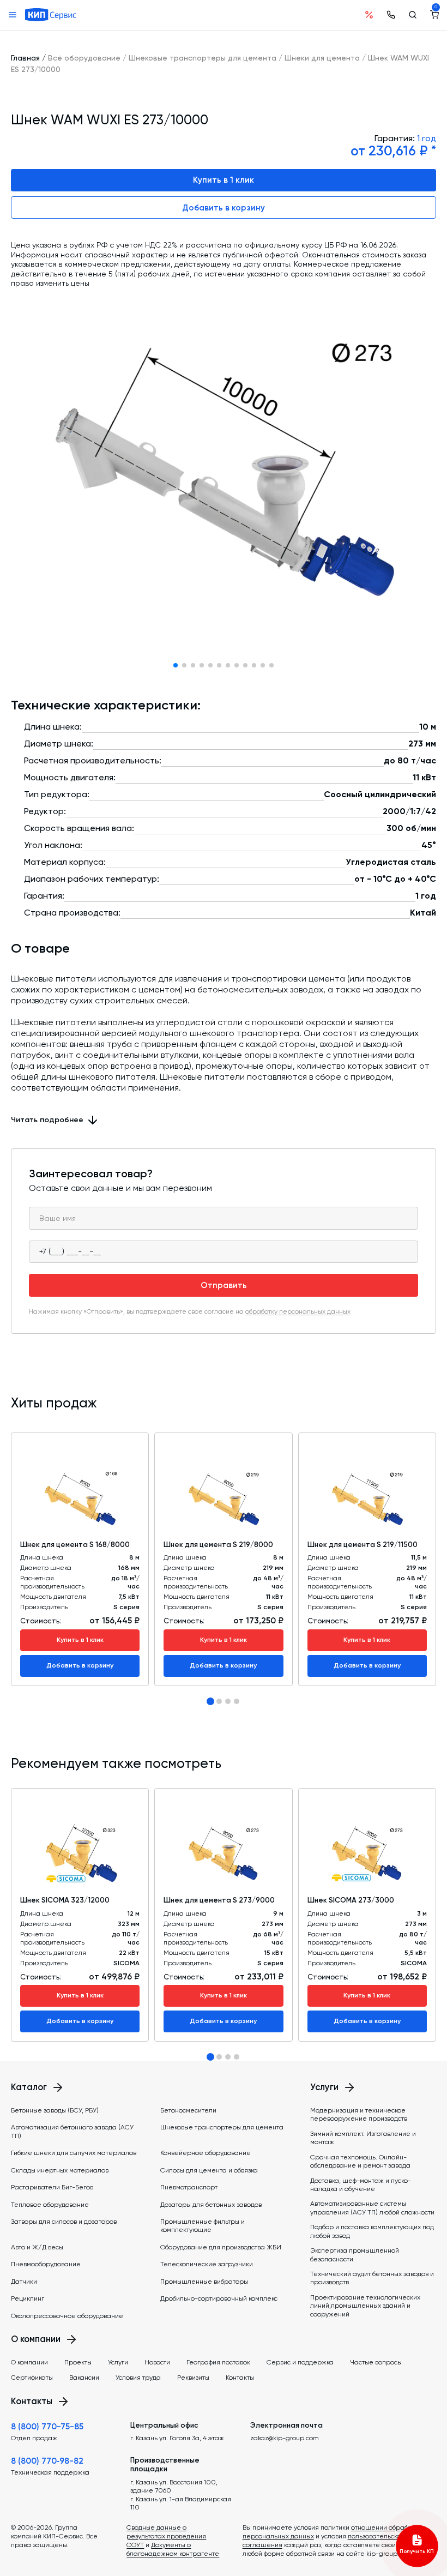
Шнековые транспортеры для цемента (203, 58)
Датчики (24, 2282)
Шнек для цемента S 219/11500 (363, 1545)
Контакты (240, 2378)
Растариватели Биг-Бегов (52, 2187)
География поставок (218, 2362)
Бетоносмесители (188, 2110)
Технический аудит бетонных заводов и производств (372, 2278)
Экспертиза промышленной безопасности (355, 2255)
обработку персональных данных (298, 1311)
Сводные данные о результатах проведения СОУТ (166, 2536)
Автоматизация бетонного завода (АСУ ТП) (72, 2131)
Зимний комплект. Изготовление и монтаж (363, 2138)
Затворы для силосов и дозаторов (64, 2222)
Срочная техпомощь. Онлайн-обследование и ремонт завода (360, 2161)
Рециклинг (28, 2298)
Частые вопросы (376, 2362)
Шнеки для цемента (322, 58)
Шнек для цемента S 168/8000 (75, 1545)
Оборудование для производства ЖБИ (221, 2247)
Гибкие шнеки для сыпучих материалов (74, 2153)
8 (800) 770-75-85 (47, 2427)
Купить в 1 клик (224, 180)
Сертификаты (32, 2378)
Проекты (78, 2362)
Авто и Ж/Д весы (37, 2247)
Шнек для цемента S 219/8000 (218, 1545)
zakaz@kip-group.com (285, 2438)
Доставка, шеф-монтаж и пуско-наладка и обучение (361, 2185)
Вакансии (84, 2378)
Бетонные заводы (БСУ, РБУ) (55, 2110)
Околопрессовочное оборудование (67, 2316)
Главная (25, 58)
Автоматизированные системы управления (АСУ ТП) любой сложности (372, 2208)
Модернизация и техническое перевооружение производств (359, 2114)
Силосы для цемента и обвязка (209, 2170)
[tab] (210, 1701)
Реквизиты (193, 2378)
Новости (157, 2362)
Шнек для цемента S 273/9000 (219, 1900)
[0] (434, 15)
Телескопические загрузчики (207, 2264)
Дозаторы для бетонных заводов (211, 2205)
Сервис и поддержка (300, 2362)
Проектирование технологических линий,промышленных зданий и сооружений (365, 2306)
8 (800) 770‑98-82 (47, 2461)
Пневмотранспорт (189, 2187)
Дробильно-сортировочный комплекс (219, 2298)
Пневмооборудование (46, 2264)
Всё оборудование (84, 58)
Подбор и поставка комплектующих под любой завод (372, 2231)
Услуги (118, 2362)
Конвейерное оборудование (206, 2153)
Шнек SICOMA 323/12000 (65, 1900)
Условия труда (138, 2378)
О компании (29, 2362)
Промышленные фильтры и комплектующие (203, 2226)
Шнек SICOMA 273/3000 (351, 1900)
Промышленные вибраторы (204, 2282)
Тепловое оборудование (50, 2205)
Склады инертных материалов (60, 2170)
